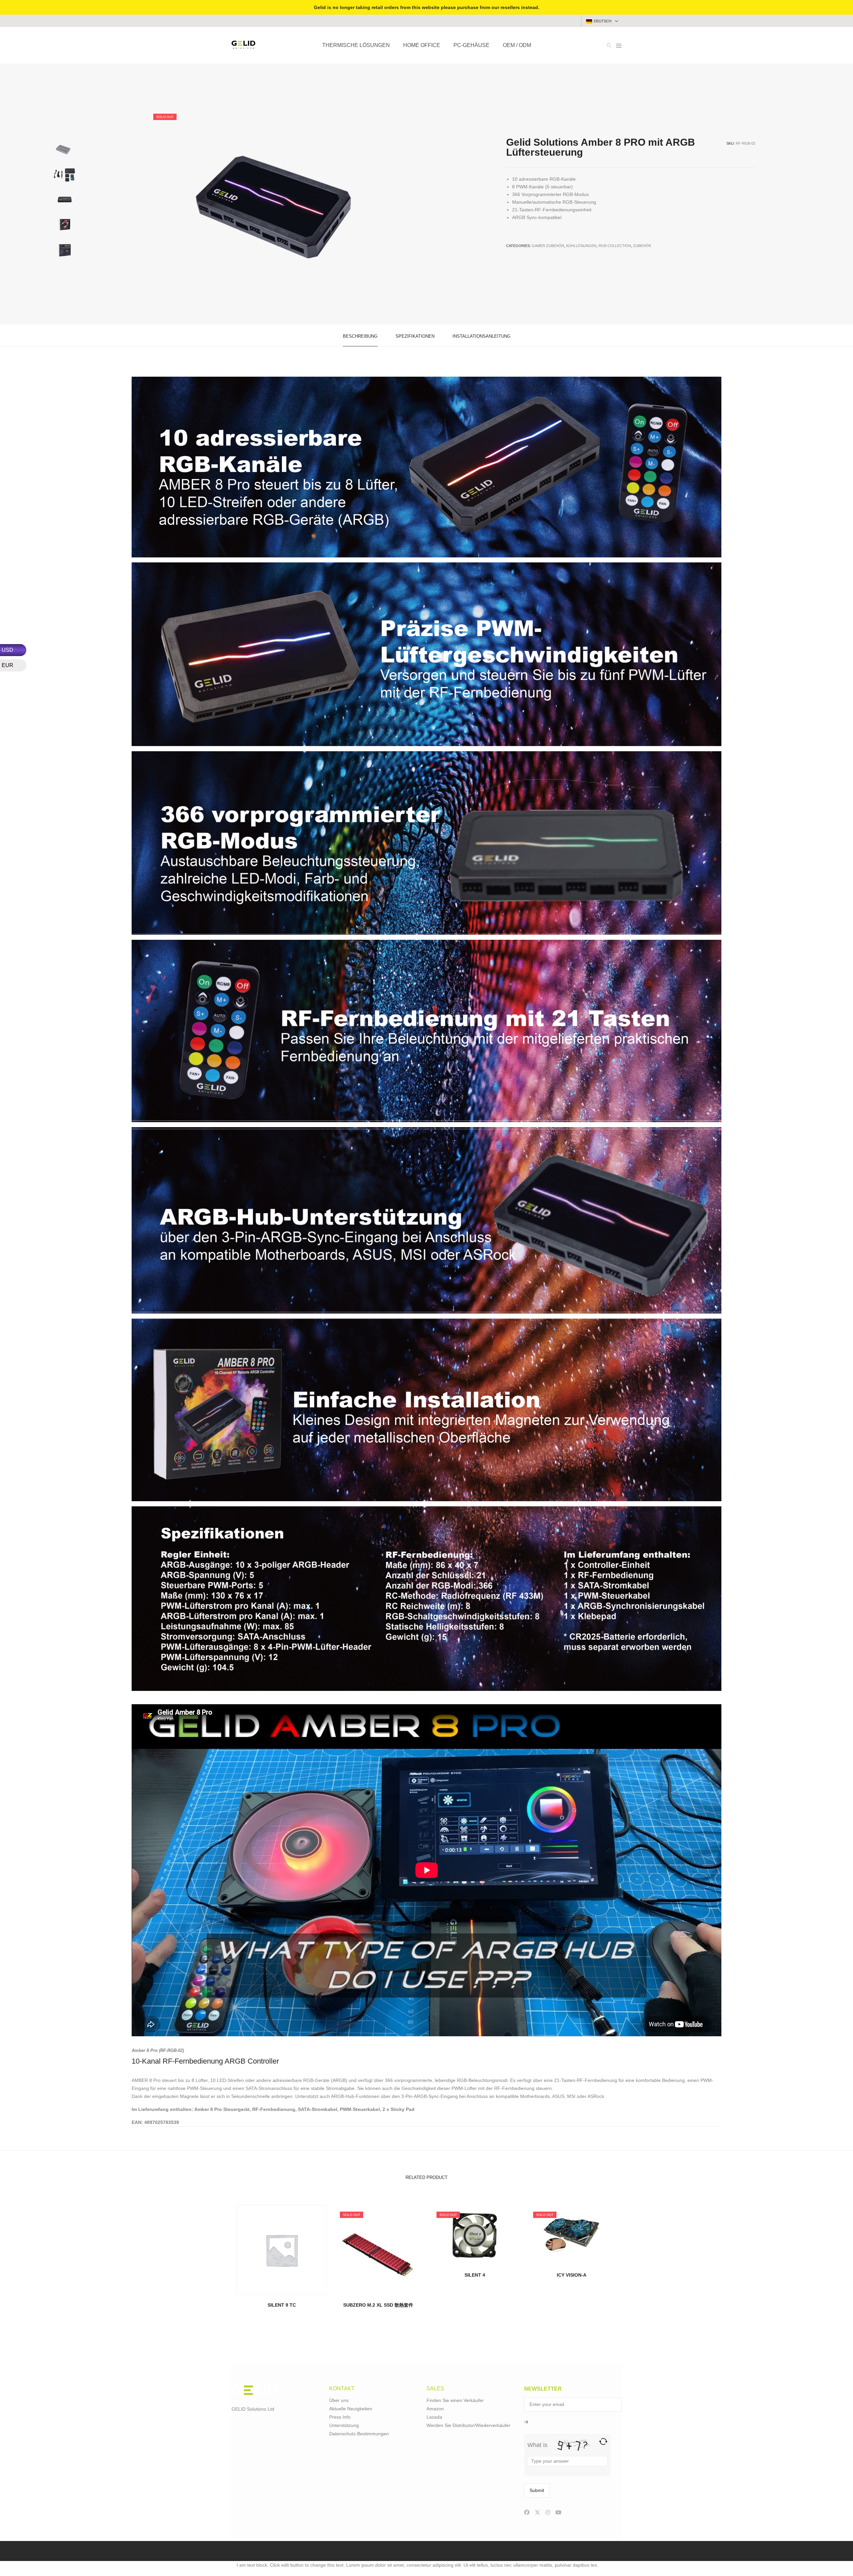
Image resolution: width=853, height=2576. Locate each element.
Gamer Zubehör (548, 246)
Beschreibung (360, 336)
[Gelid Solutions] (243, 46)
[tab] (360, 336)
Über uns (339, 2400)
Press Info (340, 2417)
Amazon (435, 2409)
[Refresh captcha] (603, 2441)
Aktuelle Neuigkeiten (351, 2409)
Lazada (434, 2417)
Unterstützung (344, 2425)
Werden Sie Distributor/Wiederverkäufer (468, 2425)
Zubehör (642, 246)
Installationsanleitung (481, 336)
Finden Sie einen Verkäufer (455, 2400)
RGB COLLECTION (615, 246)
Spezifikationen (415, 336)
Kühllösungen (581, 246)
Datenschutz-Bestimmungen (359, 2434)
